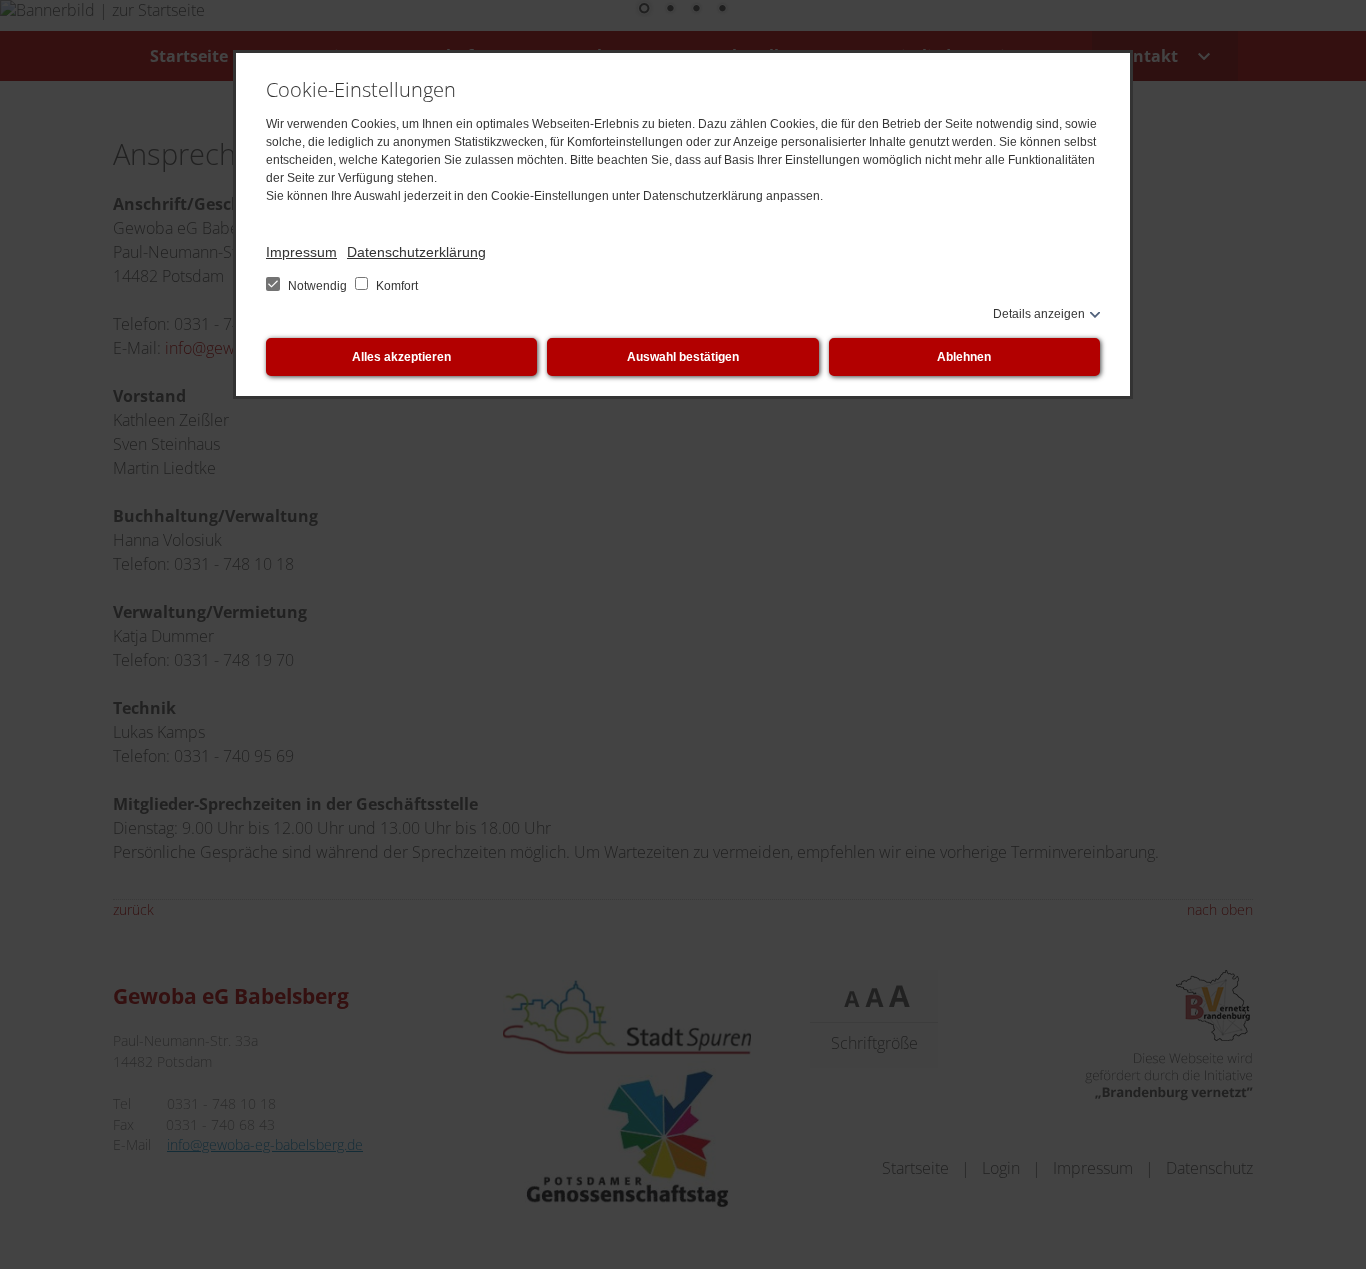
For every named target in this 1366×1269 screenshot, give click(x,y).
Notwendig (317, 286)
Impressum (301, 252)
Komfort (395, 286)
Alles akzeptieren (401, 357)
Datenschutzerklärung (416, 252)
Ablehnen (964, 357)
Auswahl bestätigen (683, 357)
